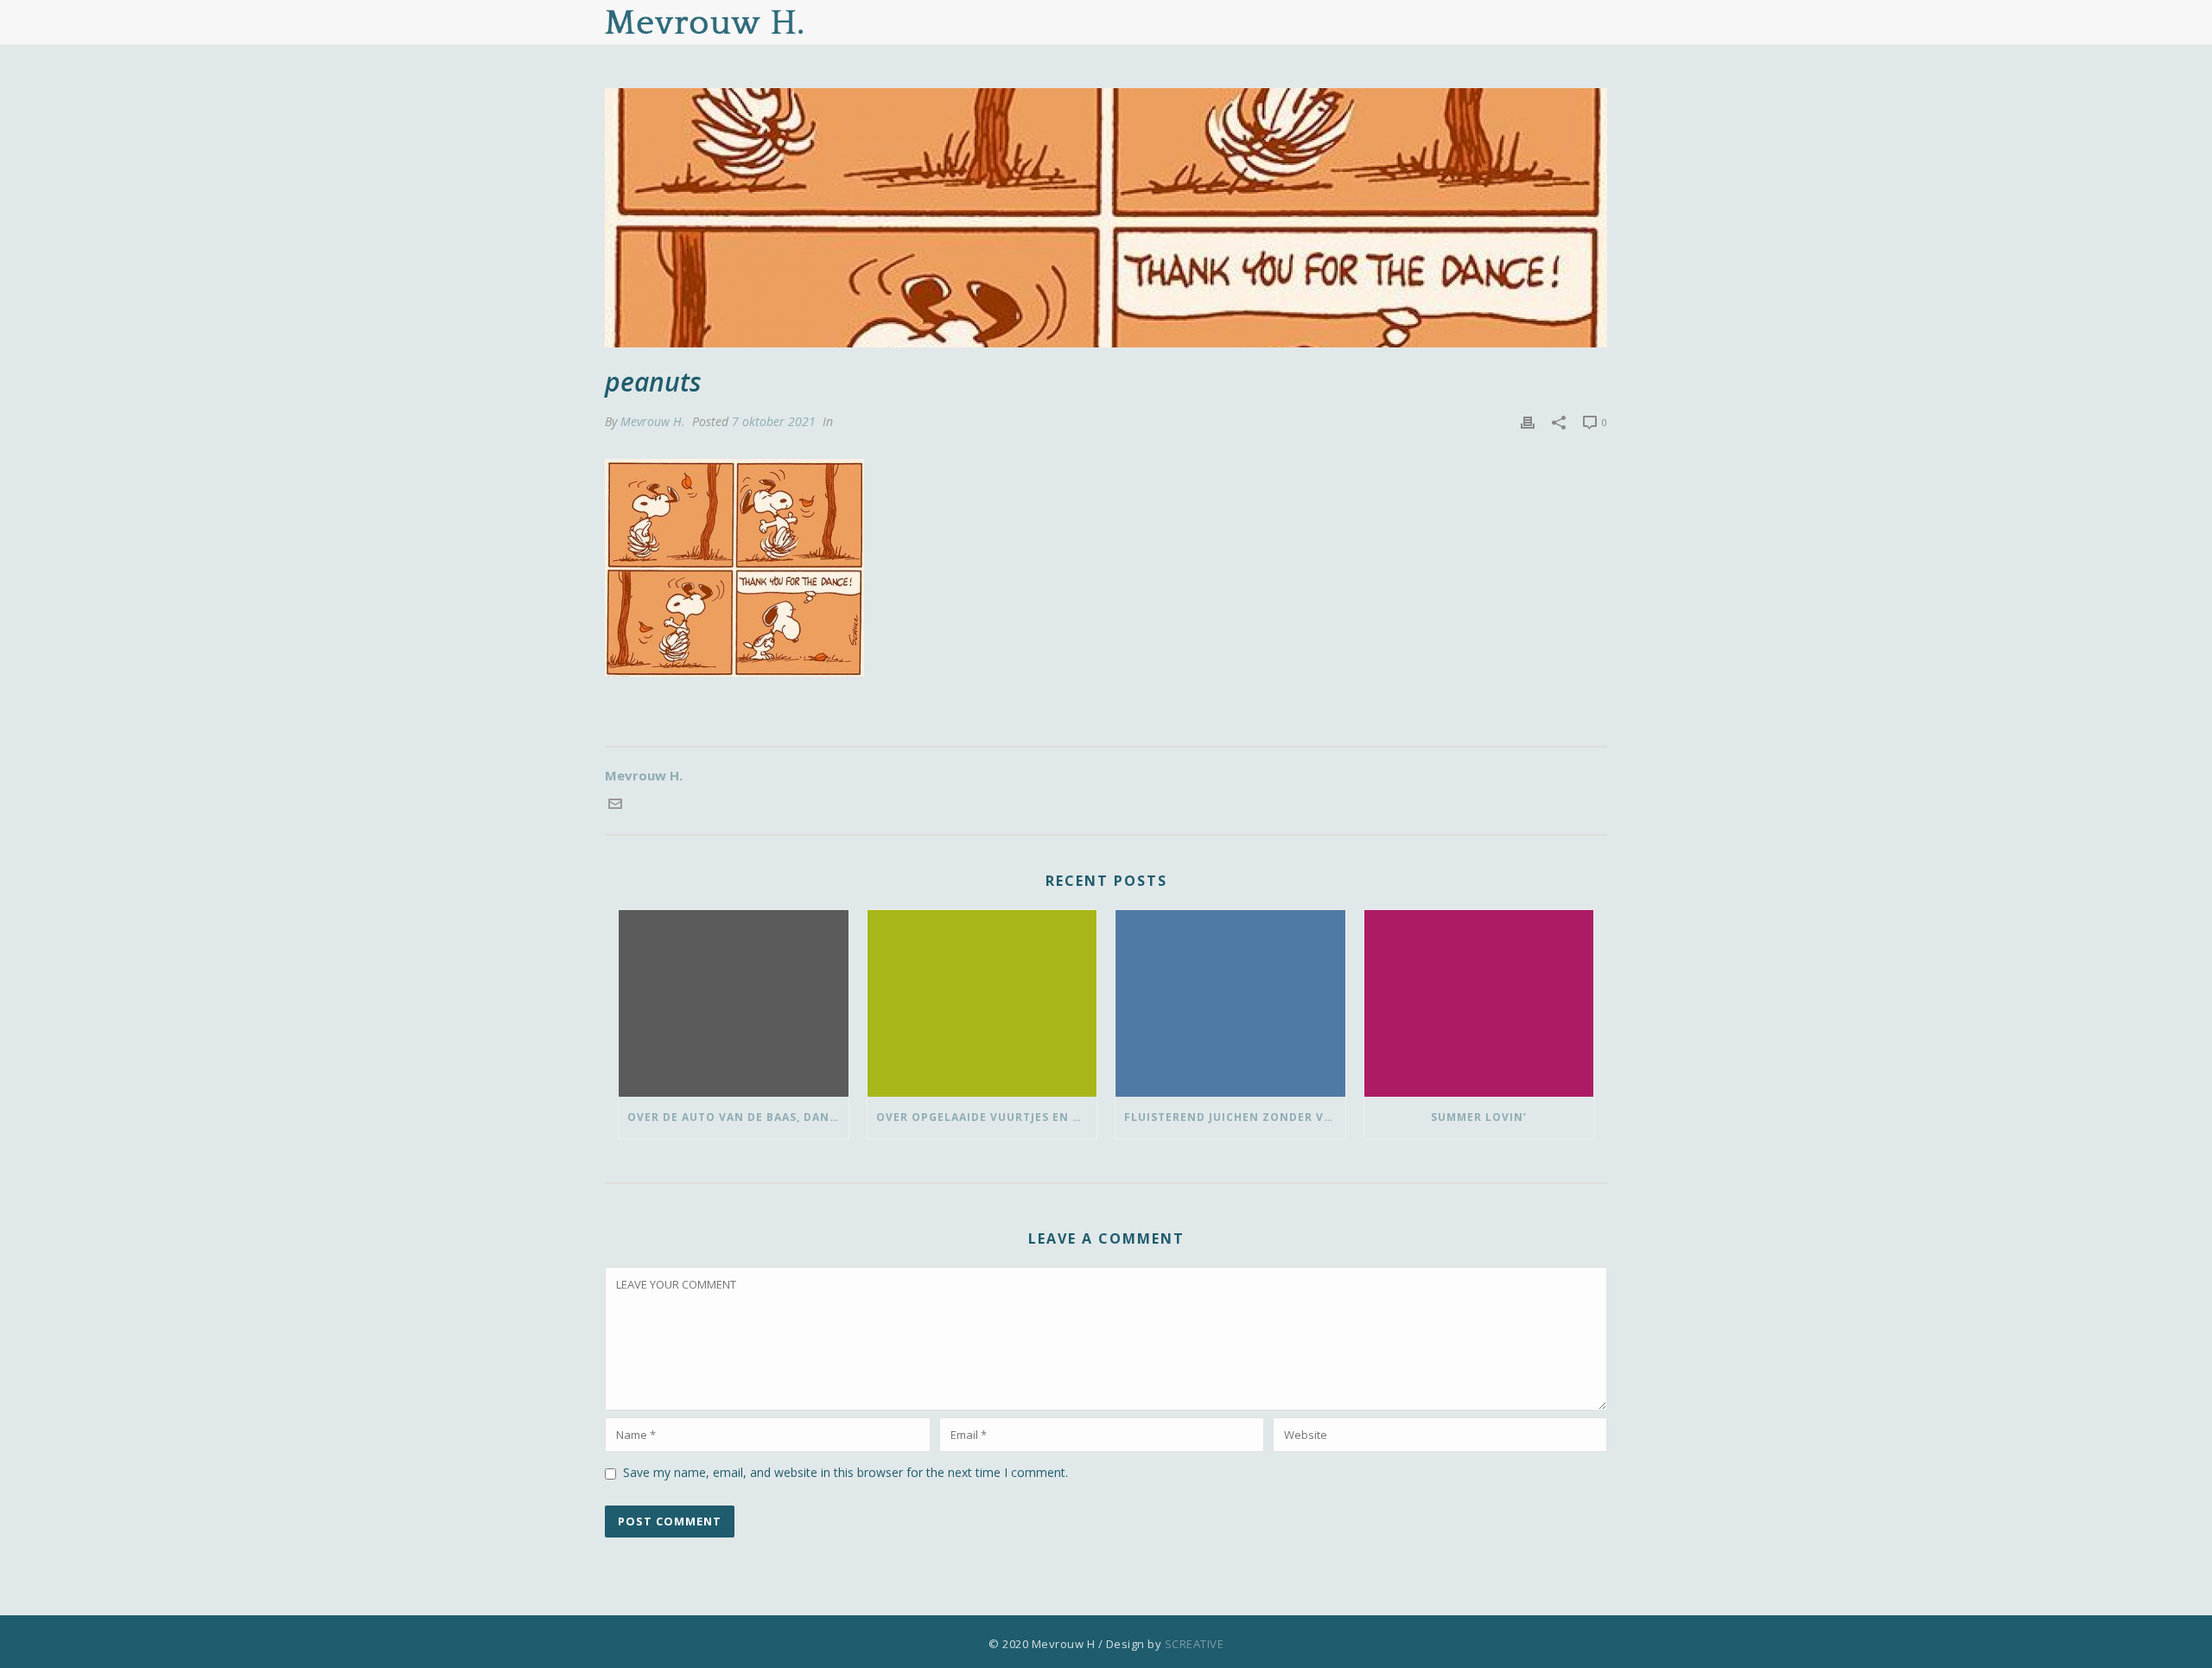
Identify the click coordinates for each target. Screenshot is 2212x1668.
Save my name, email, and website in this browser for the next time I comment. (845, 1472)
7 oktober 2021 (774, 421)
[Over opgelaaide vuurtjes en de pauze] (982, 1003)
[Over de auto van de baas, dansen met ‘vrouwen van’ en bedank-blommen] (734, 1003)
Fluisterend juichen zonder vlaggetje (1235, 1117)
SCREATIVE (1195, 1644)
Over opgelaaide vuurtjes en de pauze (987, 1117)
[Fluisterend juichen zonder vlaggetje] (1230, 1003)
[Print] (1528, 421)
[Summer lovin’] (1479, 1003)
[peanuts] (1106, 218)
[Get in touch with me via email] (615, 805)
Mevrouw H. (653, 421)
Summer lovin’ (1479, 1117)
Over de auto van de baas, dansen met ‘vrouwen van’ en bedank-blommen (738, 1117)
